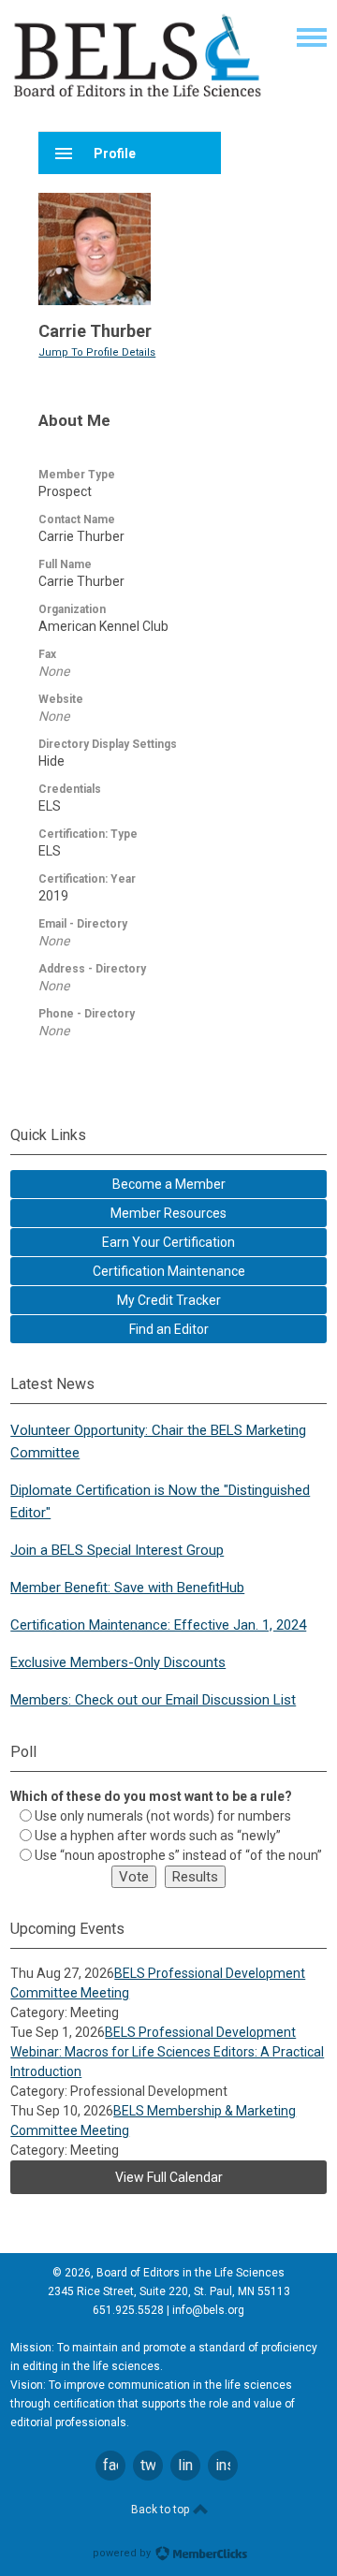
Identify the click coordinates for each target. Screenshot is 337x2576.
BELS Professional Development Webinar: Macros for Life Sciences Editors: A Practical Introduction (167, 2052)
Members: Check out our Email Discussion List (153, 1700)
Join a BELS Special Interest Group (117, 1550)
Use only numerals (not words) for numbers (163, 1816)
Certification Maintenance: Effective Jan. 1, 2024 (158, 1625)
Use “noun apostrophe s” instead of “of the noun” (178, 1855)
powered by (123, 2553)
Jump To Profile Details (97, 352)
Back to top (161, 2510)
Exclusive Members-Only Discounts (118, 1662)
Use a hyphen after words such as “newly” (158, 1836)
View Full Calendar (169, 2177)
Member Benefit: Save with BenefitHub (127, 1588)
